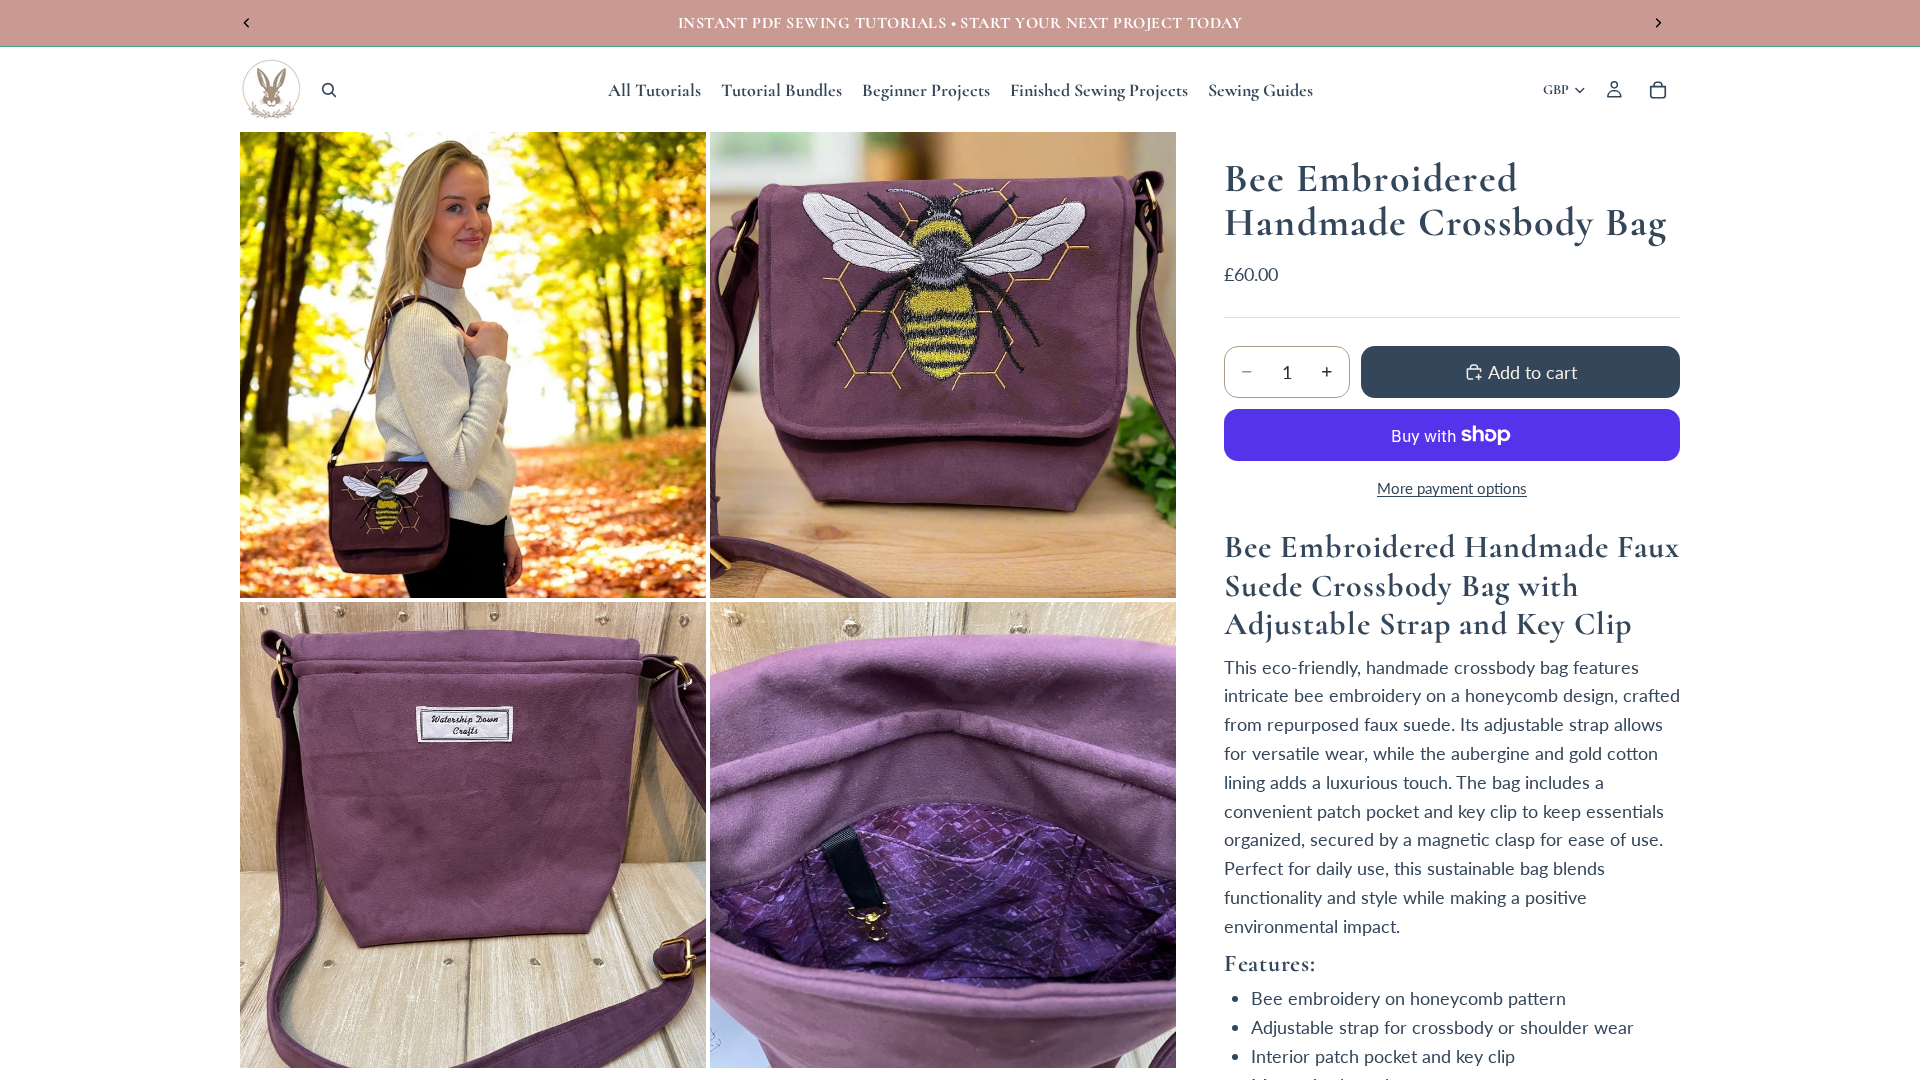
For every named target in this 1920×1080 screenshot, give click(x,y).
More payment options (1452, 488)
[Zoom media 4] (943, 835)
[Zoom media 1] (473, 365)
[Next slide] (1658, 23)
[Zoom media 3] (473, 835)
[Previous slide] (247, 23)
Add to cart (1532, 372)
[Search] (329, 90)
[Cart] (1658, 90)
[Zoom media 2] (943, 365)
